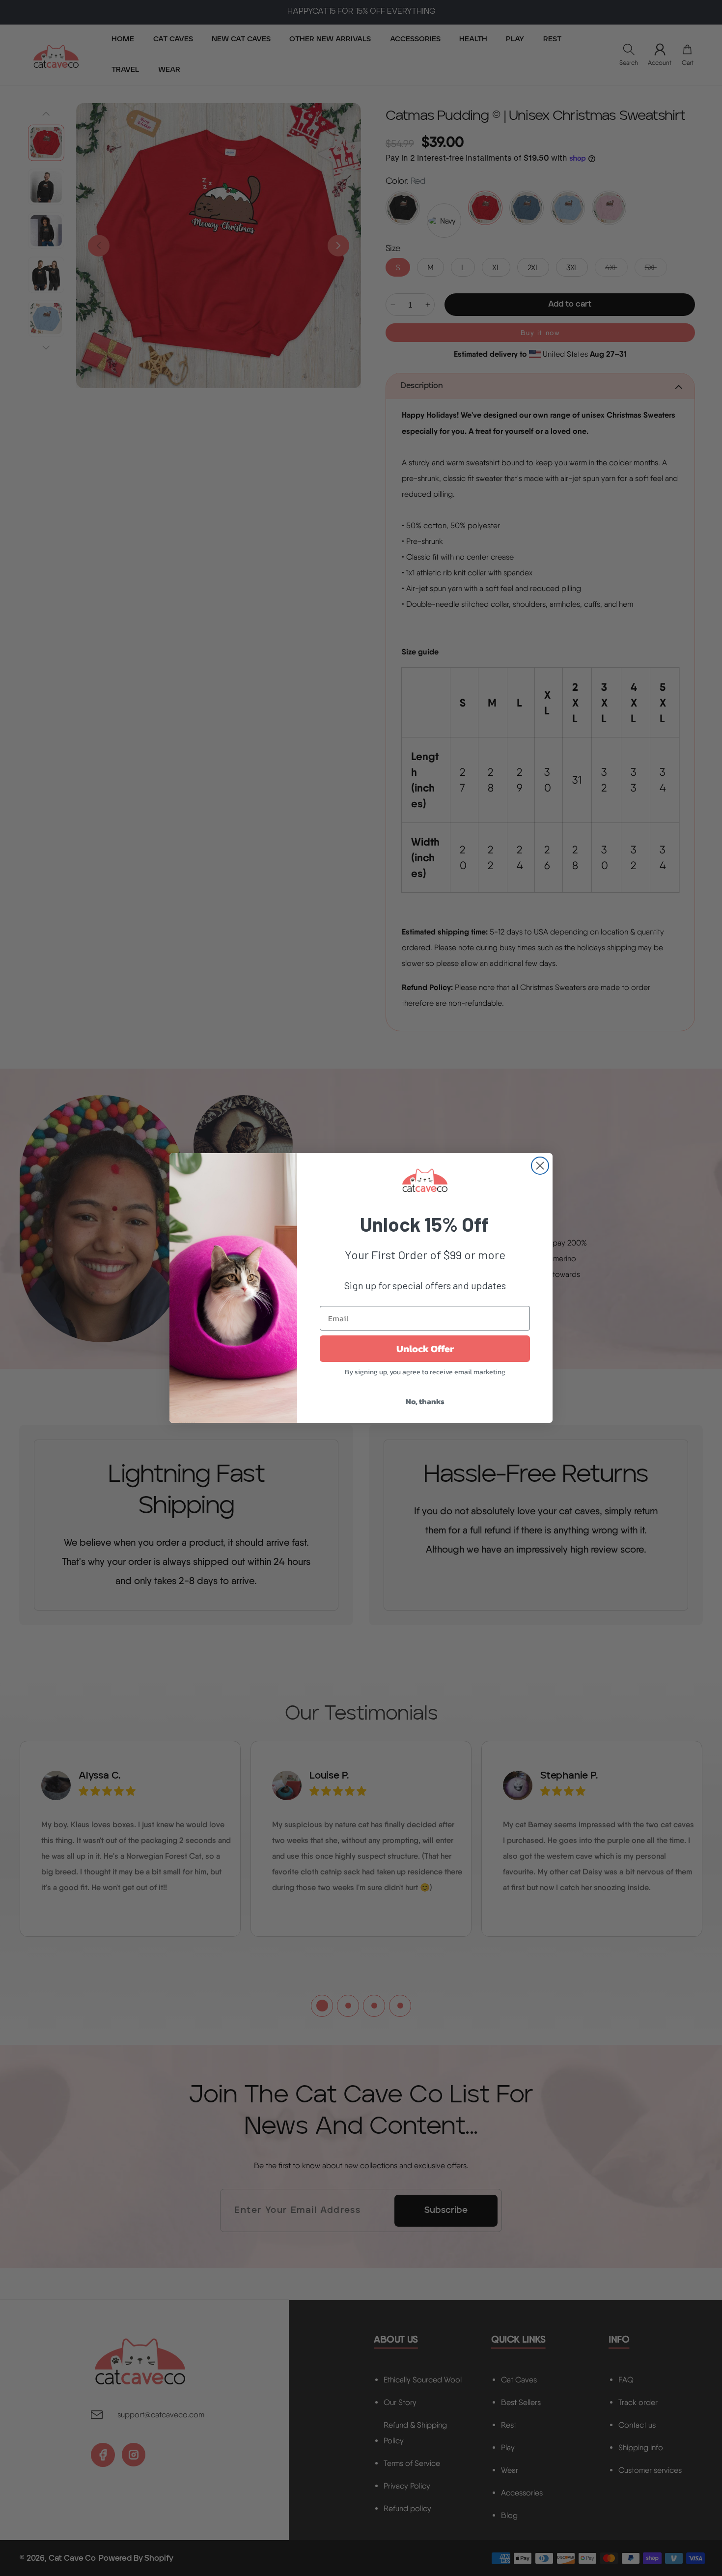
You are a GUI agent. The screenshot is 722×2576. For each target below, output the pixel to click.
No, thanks (425, 1401)
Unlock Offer (425, 1349)
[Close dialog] (540, 1166)
